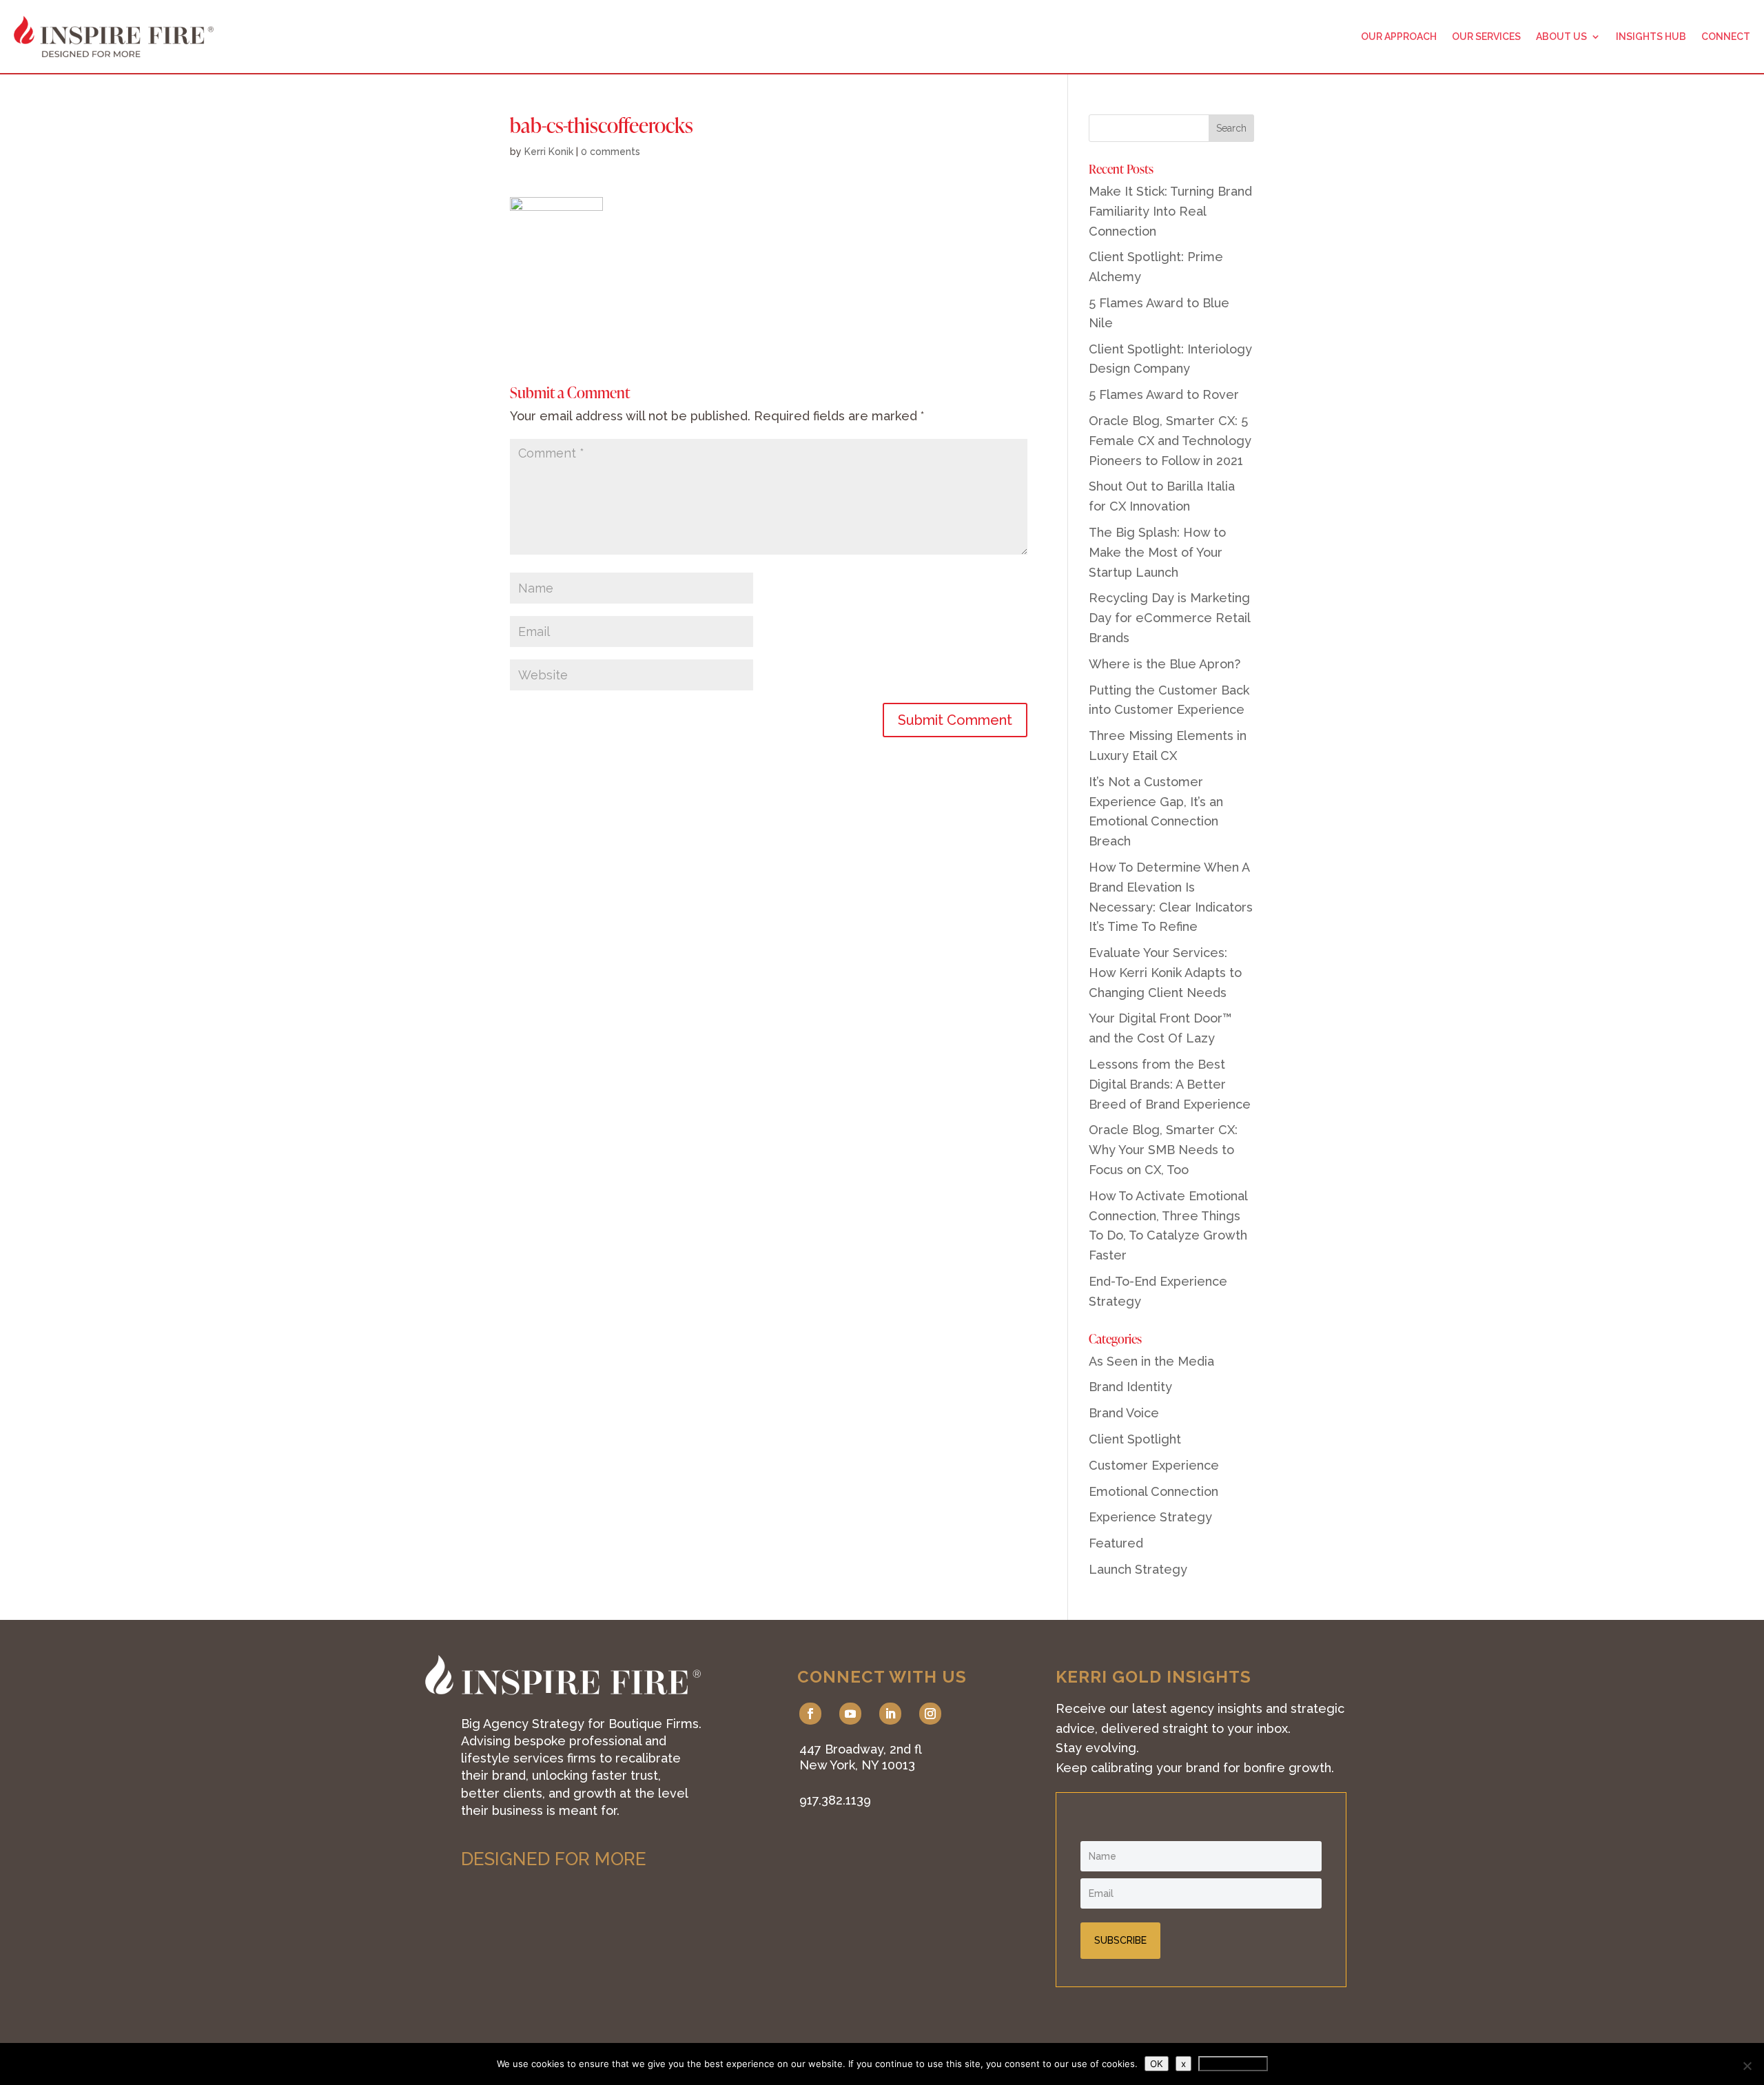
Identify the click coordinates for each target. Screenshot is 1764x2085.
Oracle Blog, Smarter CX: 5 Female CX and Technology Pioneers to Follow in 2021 (1170, 441)
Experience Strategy (1150, 1517)
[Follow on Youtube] (850, 1714)
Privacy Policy (1233, 2064)
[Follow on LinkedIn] (890, 1714)
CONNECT (1726, 37)
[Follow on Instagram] (930, 1714)
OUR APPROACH (1399, 37)
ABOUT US (1561, 37)
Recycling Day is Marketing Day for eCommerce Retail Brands (1169, 618)
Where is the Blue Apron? (1165, 664)
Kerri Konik (549, 152)
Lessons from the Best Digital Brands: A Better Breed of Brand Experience (1170, 1084)
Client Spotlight (1135, 1439)
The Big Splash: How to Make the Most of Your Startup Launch (1157, 552)
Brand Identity (1130, 1387)
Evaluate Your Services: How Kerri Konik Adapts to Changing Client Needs (1165, 973)
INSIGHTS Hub (1651, 37)
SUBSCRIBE (1120, 1940)
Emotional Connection (1153, 1491)
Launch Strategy (1138, 1569)
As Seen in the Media (1151, 1361)
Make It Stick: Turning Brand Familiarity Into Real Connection (1170, 211)
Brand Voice (1124, 1413)
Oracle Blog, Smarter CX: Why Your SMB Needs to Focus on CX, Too (1163, 1150)
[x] (1747, 2066)
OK (1157, 2064)
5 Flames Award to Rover (1164, 394)
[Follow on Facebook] (810, 1714)
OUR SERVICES (1486, 37)
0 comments (611, 152)
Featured (1116, 1543)
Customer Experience (1154, 1465)
